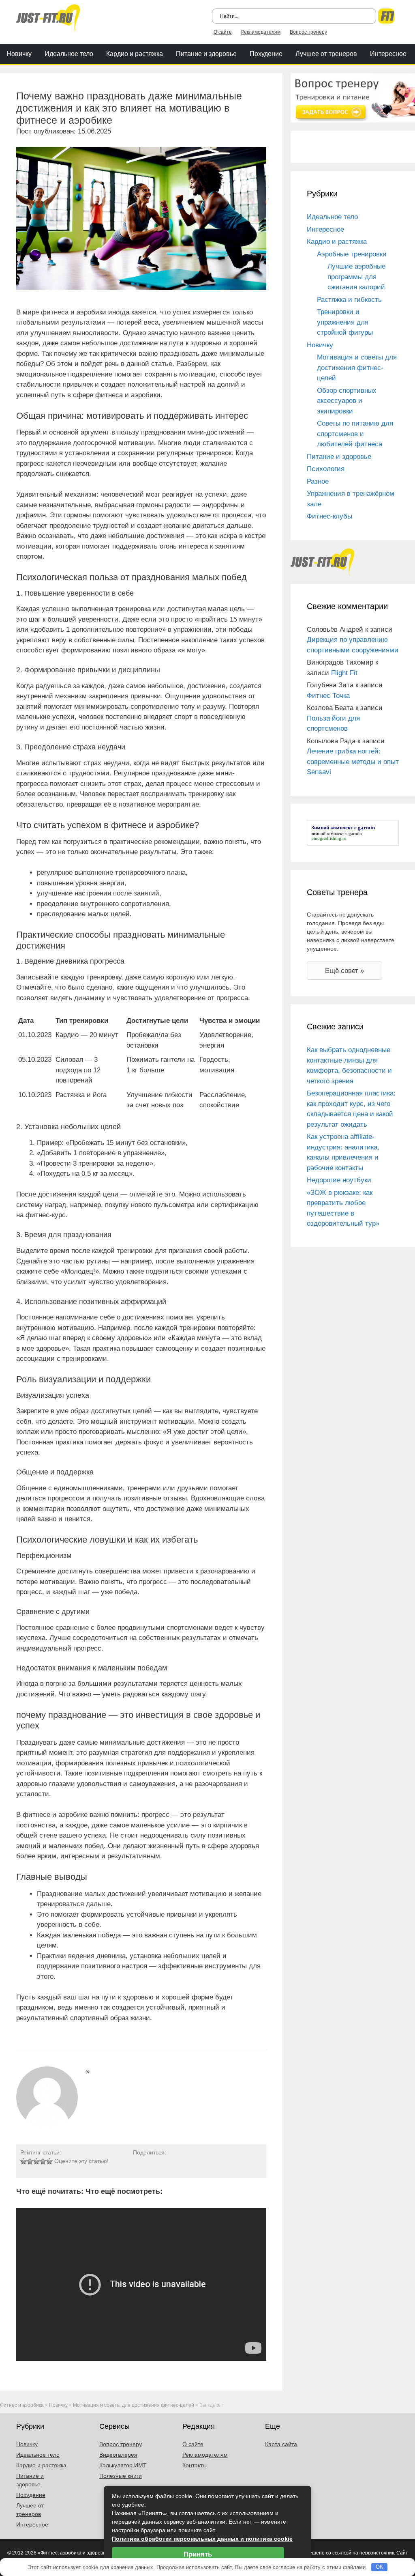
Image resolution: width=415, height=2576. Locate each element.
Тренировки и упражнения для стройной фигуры (345, 322)
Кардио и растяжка (135, 54)
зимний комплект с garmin (337, 833)
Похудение (266, 54)
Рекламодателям (261, 32)
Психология (326, 469)
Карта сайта (281, 2444)
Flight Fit (344, 673)
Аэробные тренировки (352, 254)
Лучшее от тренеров (326, 54)
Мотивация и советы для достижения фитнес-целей (357, 368)
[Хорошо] (43, 2161)
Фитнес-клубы (329, 516)
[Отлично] (49, 2161)
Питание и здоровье (206, 54)
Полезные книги (121, 2476)
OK (380, 2567)
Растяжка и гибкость (349, 300)
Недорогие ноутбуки (339, 1180)
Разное (318, 481)
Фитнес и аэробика (22, 2405)
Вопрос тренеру (308, 32)
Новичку (19, 54)
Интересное (388, 54)
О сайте (223, 32)
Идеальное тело (69, 54)
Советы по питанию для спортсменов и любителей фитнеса (355, 434)
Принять (198, 2554)
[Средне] (36, 2161)
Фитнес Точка (328, 696)
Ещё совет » (344, 971)
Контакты (195, 2465)
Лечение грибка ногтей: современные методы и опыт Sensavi (353, 762)
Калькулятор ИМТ (123, 2465)
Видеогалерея (118, 2455)
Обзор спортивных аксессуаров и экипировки (347, 401)
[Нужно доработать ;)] (24, 2161)
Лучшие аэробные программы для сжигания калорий (356, 277)
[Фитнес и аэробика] (48, 17)
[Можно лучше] (30, 2161)
